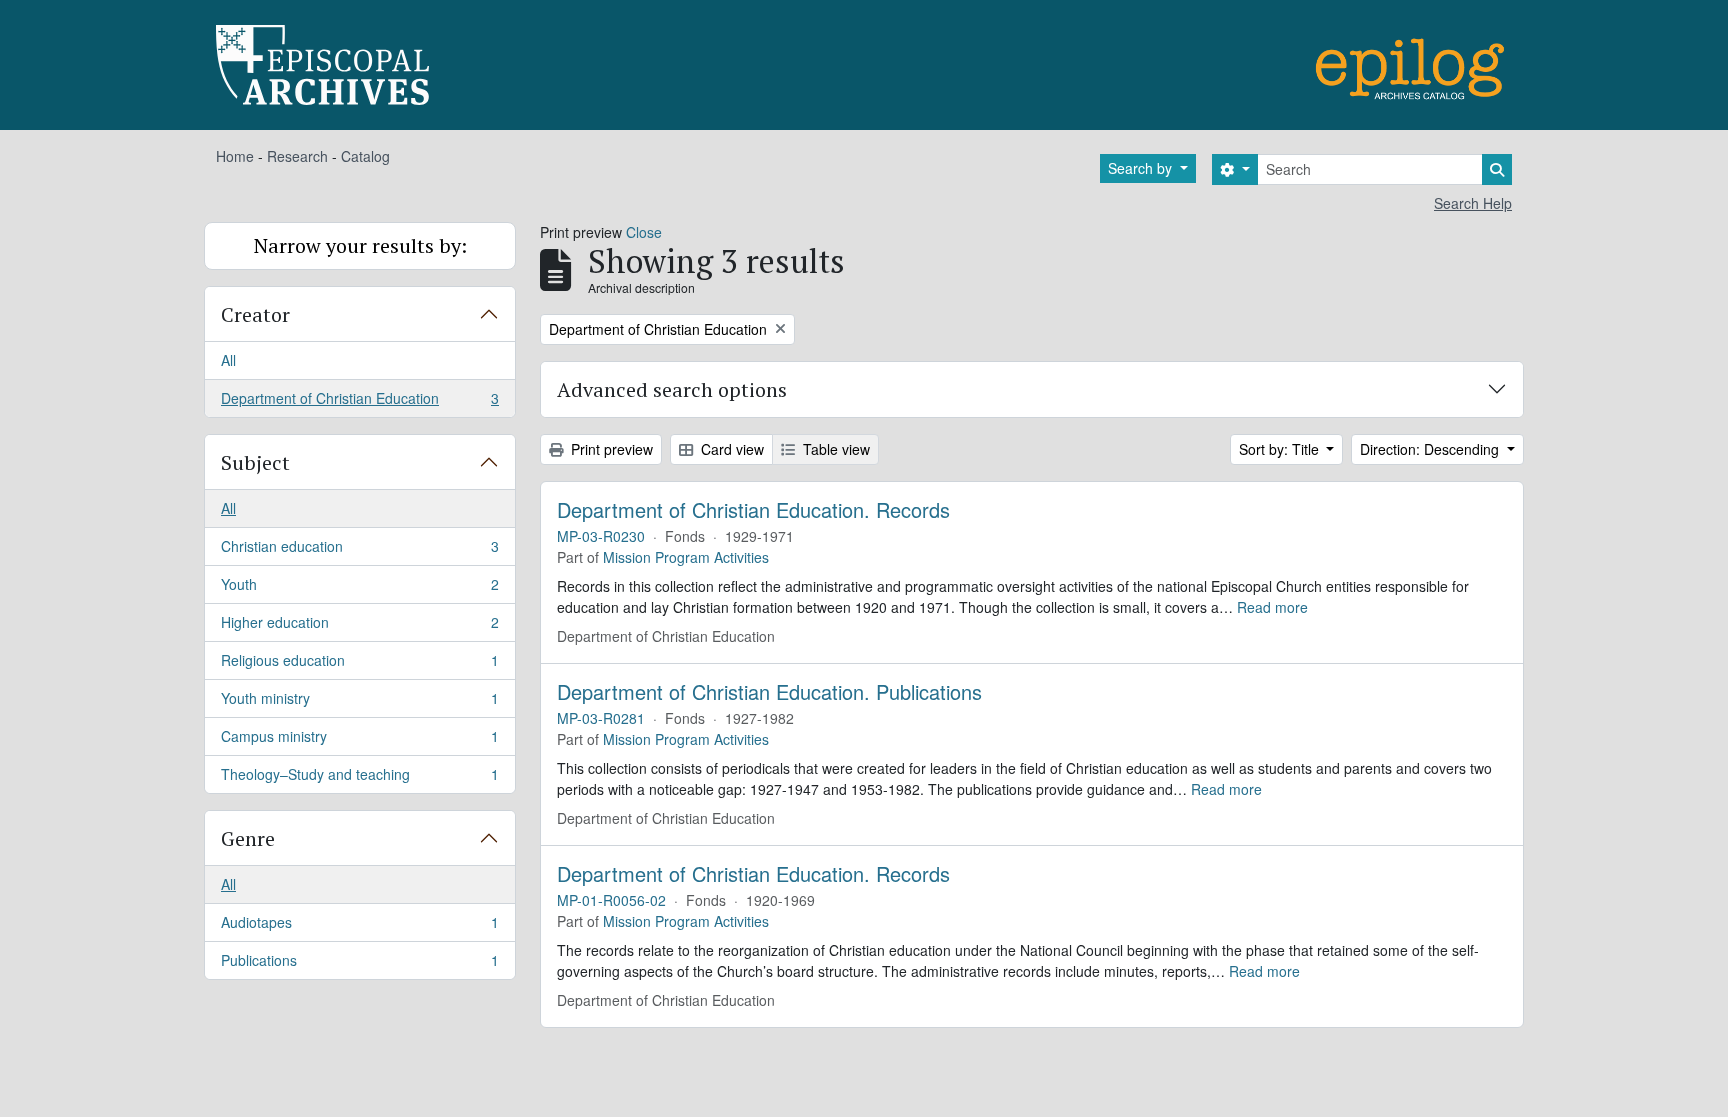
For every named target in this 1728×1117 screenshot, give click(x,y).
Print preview (610, 449)
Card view (730, 449)
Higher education (359, 627)
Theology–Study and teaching (359, 778)
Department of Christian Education (359, 402)
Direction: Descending (1431, 449)
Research (297, 156)
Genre (248, 838)
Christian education (359, 551)
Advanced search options (672, 389)
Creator (255, 314)
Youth (359, 589)
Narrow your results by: (360, 245)
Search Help (1473, 203)
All (228, 360)
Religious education (359, 665)
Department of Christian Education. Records (753, 510)
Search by (1142, 168)
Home (235, 156)
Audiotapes (359, 927)
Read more (1272, 607)
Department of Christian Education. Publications (769, 692)
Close (644, 232)
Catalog (365, 156)
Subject (255, 462)
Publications (359, 964)
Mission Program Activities (686, 557)
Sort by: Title (1281, 449)
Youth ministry (359, 703)
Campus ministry (359, 741)
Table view (834, 449)
